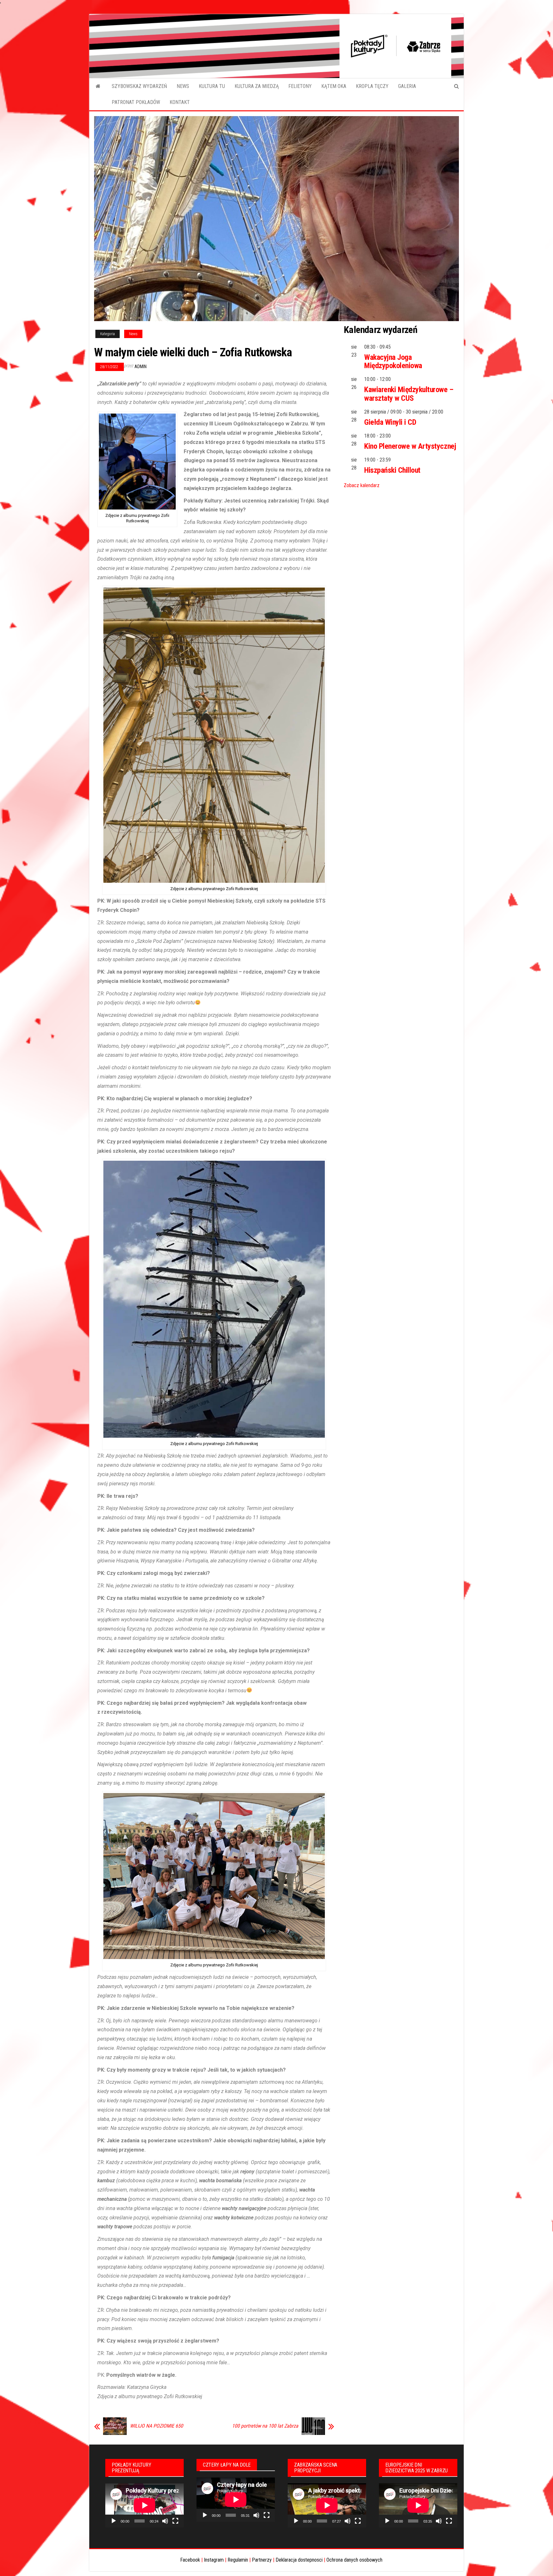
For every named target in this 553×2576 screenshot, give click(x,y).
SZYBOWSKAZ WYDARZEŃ (139, 86)
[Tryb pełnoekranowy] (175, 2521)
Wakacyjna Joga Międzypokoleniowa (393, 361)
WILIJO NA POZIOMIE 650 (156, 2426)
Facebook (190, 2560)
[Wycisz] (165, 2521)
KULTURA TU (212, 86)
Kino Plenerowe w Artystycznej (410, 446)
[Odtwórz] (114, 2521)
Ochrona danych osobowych (354, 2560)
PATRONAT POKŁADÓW (136, 102)
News (133, 334)
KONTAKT (180, 102)
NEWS (183, 86)
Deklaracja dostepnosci (299, 2560)
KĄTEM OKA (334, 86)
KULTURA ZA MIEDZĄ (257, 86)
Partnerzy (262, 2560)
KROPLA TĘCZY (372, 86)
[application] (144, 2505)
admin (140, 367)
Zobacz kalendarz (362, 485)
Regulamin (238, 2560)
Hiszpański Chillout (392, 470)
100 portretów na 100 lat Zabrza (265, 2426)
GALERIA (407, 86)
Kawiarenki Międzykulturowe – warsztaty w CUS (409, 394)
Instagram (214, 2560)
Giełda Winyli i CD (390, 422)
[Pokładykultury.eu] (98, 86)
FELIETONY (300, 86)
